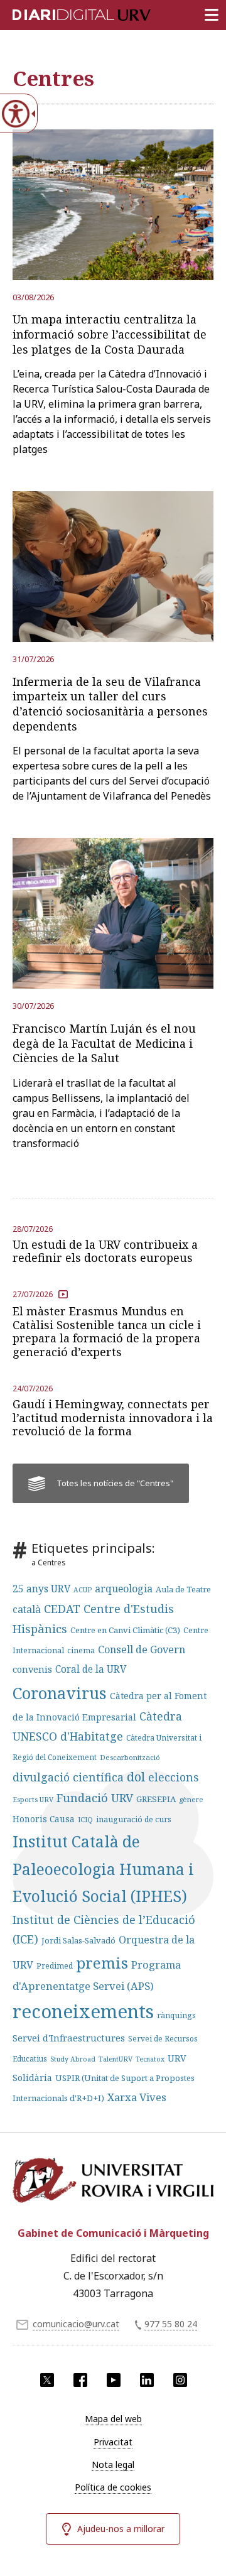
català (27, 1609)
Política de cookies (113, 2487)
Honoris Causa (44, 1819)
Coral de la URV (91, 1669)
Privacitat (113, 2442)
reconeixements (83, 2011)
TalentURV (116, 2059)
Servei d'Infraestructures (69, 2038)
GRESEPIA (156, 1799)
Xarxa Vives (137, 2097)
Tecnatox (150, 2059)
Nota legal (113, 2465)
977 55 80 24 (171, 2324)
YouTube (114, 2380)
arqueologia (124, 1589)
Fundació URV (95, 1797)
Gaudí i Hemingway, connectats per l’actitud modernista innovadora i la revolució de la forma (113, 1418)
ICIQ (85, 1819)
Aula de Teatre (183, 1589)
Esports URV (33, 1800)
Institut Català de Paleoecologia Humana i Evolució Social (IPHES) (103, 1868)
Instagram (180, 2380)
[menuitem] (113, 2419)
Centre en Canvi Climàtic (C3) (125, 1630)
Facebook (80, 2380)
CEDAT (62, 1609)
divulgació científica (68, 1777)
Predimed (55, 1966)
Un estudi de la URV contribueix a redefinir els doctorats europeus (105, 1251)
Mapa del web (113, 2419)
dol (136, 1777)
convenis (32, 1669)
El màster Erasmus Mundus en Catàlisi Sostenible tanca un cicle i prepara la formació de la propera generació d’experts (107, 1331)
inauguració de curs (134, 1819)
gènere (191, 1799)
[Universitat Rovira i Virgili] (113, 2185)
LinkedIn (147, 2380)
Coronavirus (60, 1693)
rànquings (176, 2015)
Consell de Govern (142, 1649)
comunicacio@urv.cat (76, 2324)
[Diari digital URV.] (66, 13)
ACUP (83, 1590)
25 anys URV (41, 1589)
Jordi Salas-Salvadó (78, 1940)
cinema (81, 1650)
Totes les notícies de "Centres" (115, 1483)
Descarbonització (130, 1757)
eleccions (173, 1777)
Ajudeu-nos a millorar (121, 2529)
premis (102, 1963)
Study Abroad (73, 2059)
